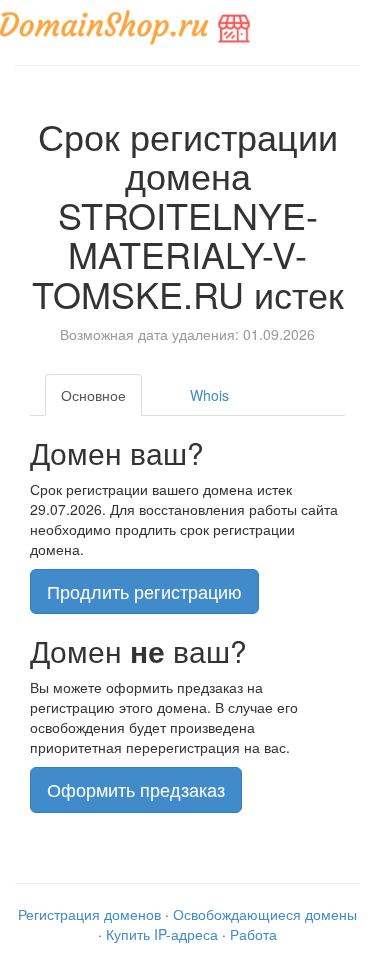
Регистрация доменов (89, 914)
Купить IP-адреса (162, 934)
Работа (253, 934)
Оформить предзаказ (136, 789)
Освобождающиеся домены (265, 914)
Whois (209, 395)
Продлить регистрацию (144, 591)
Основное (93, 395)
